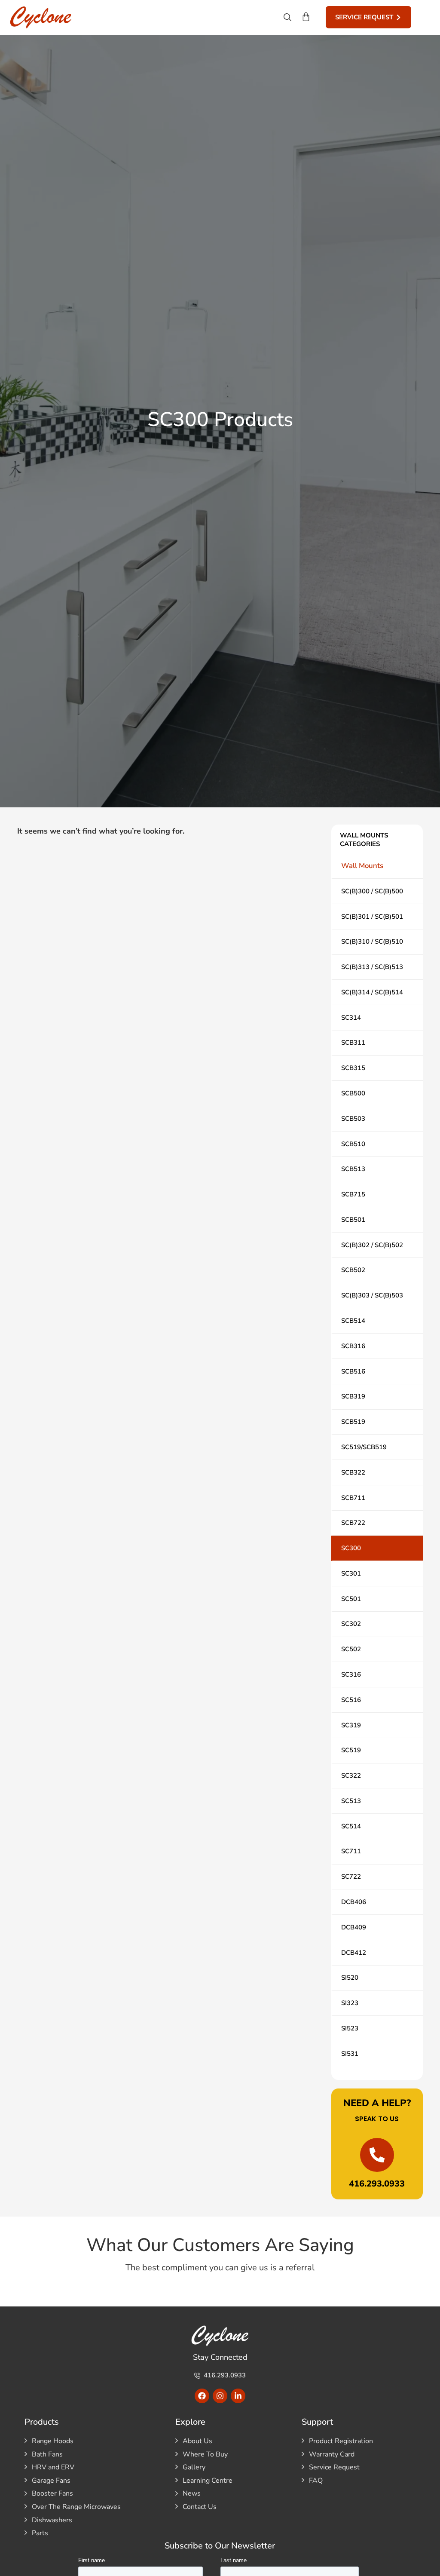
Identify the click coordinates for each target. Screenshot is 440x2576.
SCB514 (353, 1321)
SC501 (351, 1599)
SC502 (351, 1649)
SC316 (351, 1674)
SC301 (351, 1573)
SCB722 (353, 1523)
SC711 (351, 1851)
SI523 (350, 2028)
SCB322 (353, 1472)
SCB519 (353, 1422)
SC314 (351, 1018)
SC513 (351, 1801)
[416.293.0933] (377, 2155)
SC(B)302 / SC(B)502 (372, 1245)
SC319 (351, 1725)
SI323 (350, 2003)
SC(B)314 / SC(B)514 (372, 992)
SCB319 (353, 1396)
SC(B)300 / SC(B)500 (372, 891)
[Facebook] (202, 2396)
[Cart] (306, 17)
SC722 (351, 1877)
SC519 (351, 1750)
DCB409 (354, 1927)
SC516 (351, 1700)
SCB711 (353, 1498)
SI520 (350, 1978)
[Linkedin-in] (238, 2396)
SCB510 (353, 1144)
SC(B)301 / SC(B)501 (372, 917)
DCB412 (354, 1953)
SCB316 (353, 1346)
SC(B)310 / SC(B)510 (372, 941)
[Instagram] (220, 2396)
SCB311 (353, 1043)
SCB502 (353, 1270)
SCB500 (353, 1093)
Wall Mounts (362, 866)
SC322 (351, 1776)
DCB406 (354, 1902)
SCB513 (353, 1169)
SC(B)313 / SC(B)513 (372, 967)
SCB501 (353, 1220)
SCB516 (353, 1371)
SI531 (350, 2054)
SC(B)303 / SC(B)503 (372, 1295)
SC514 (351, 1826)
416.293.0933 (377, 2184)
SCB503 (353, 1119)
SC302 (351, 1624)
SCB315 (353, 1068)
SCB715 (353, 1194)
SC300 (351, 1548)
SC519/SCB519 (364, 1447)
